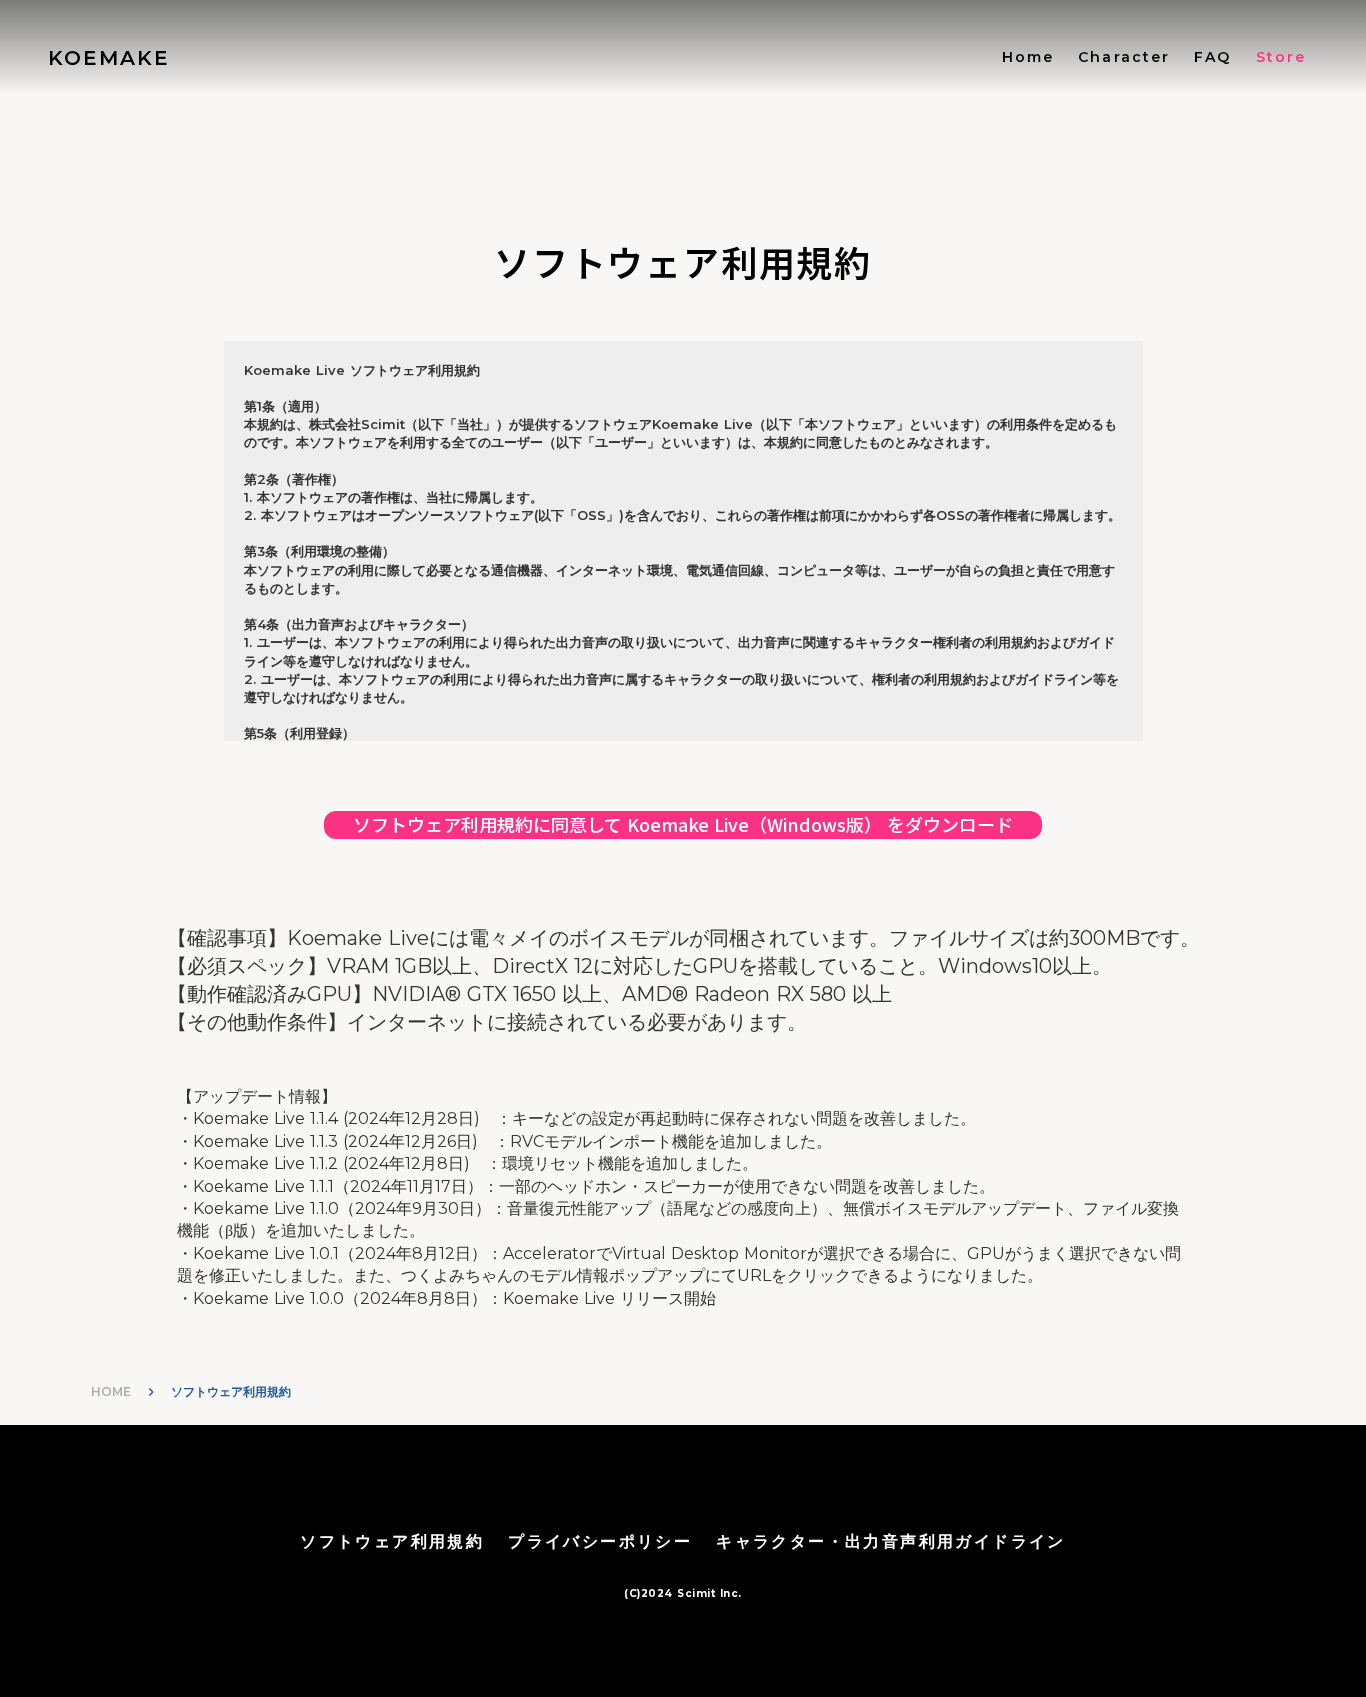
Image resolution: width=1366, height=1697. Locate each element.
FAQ (1212, 57)
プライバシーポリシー (600, 1541)
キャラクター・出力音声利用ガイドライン (891, 1541)
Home (1028, 57)
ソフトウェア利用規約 (392, 1541)
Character (1124, 57)
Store (1281, 57)
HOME (111, 1391)
